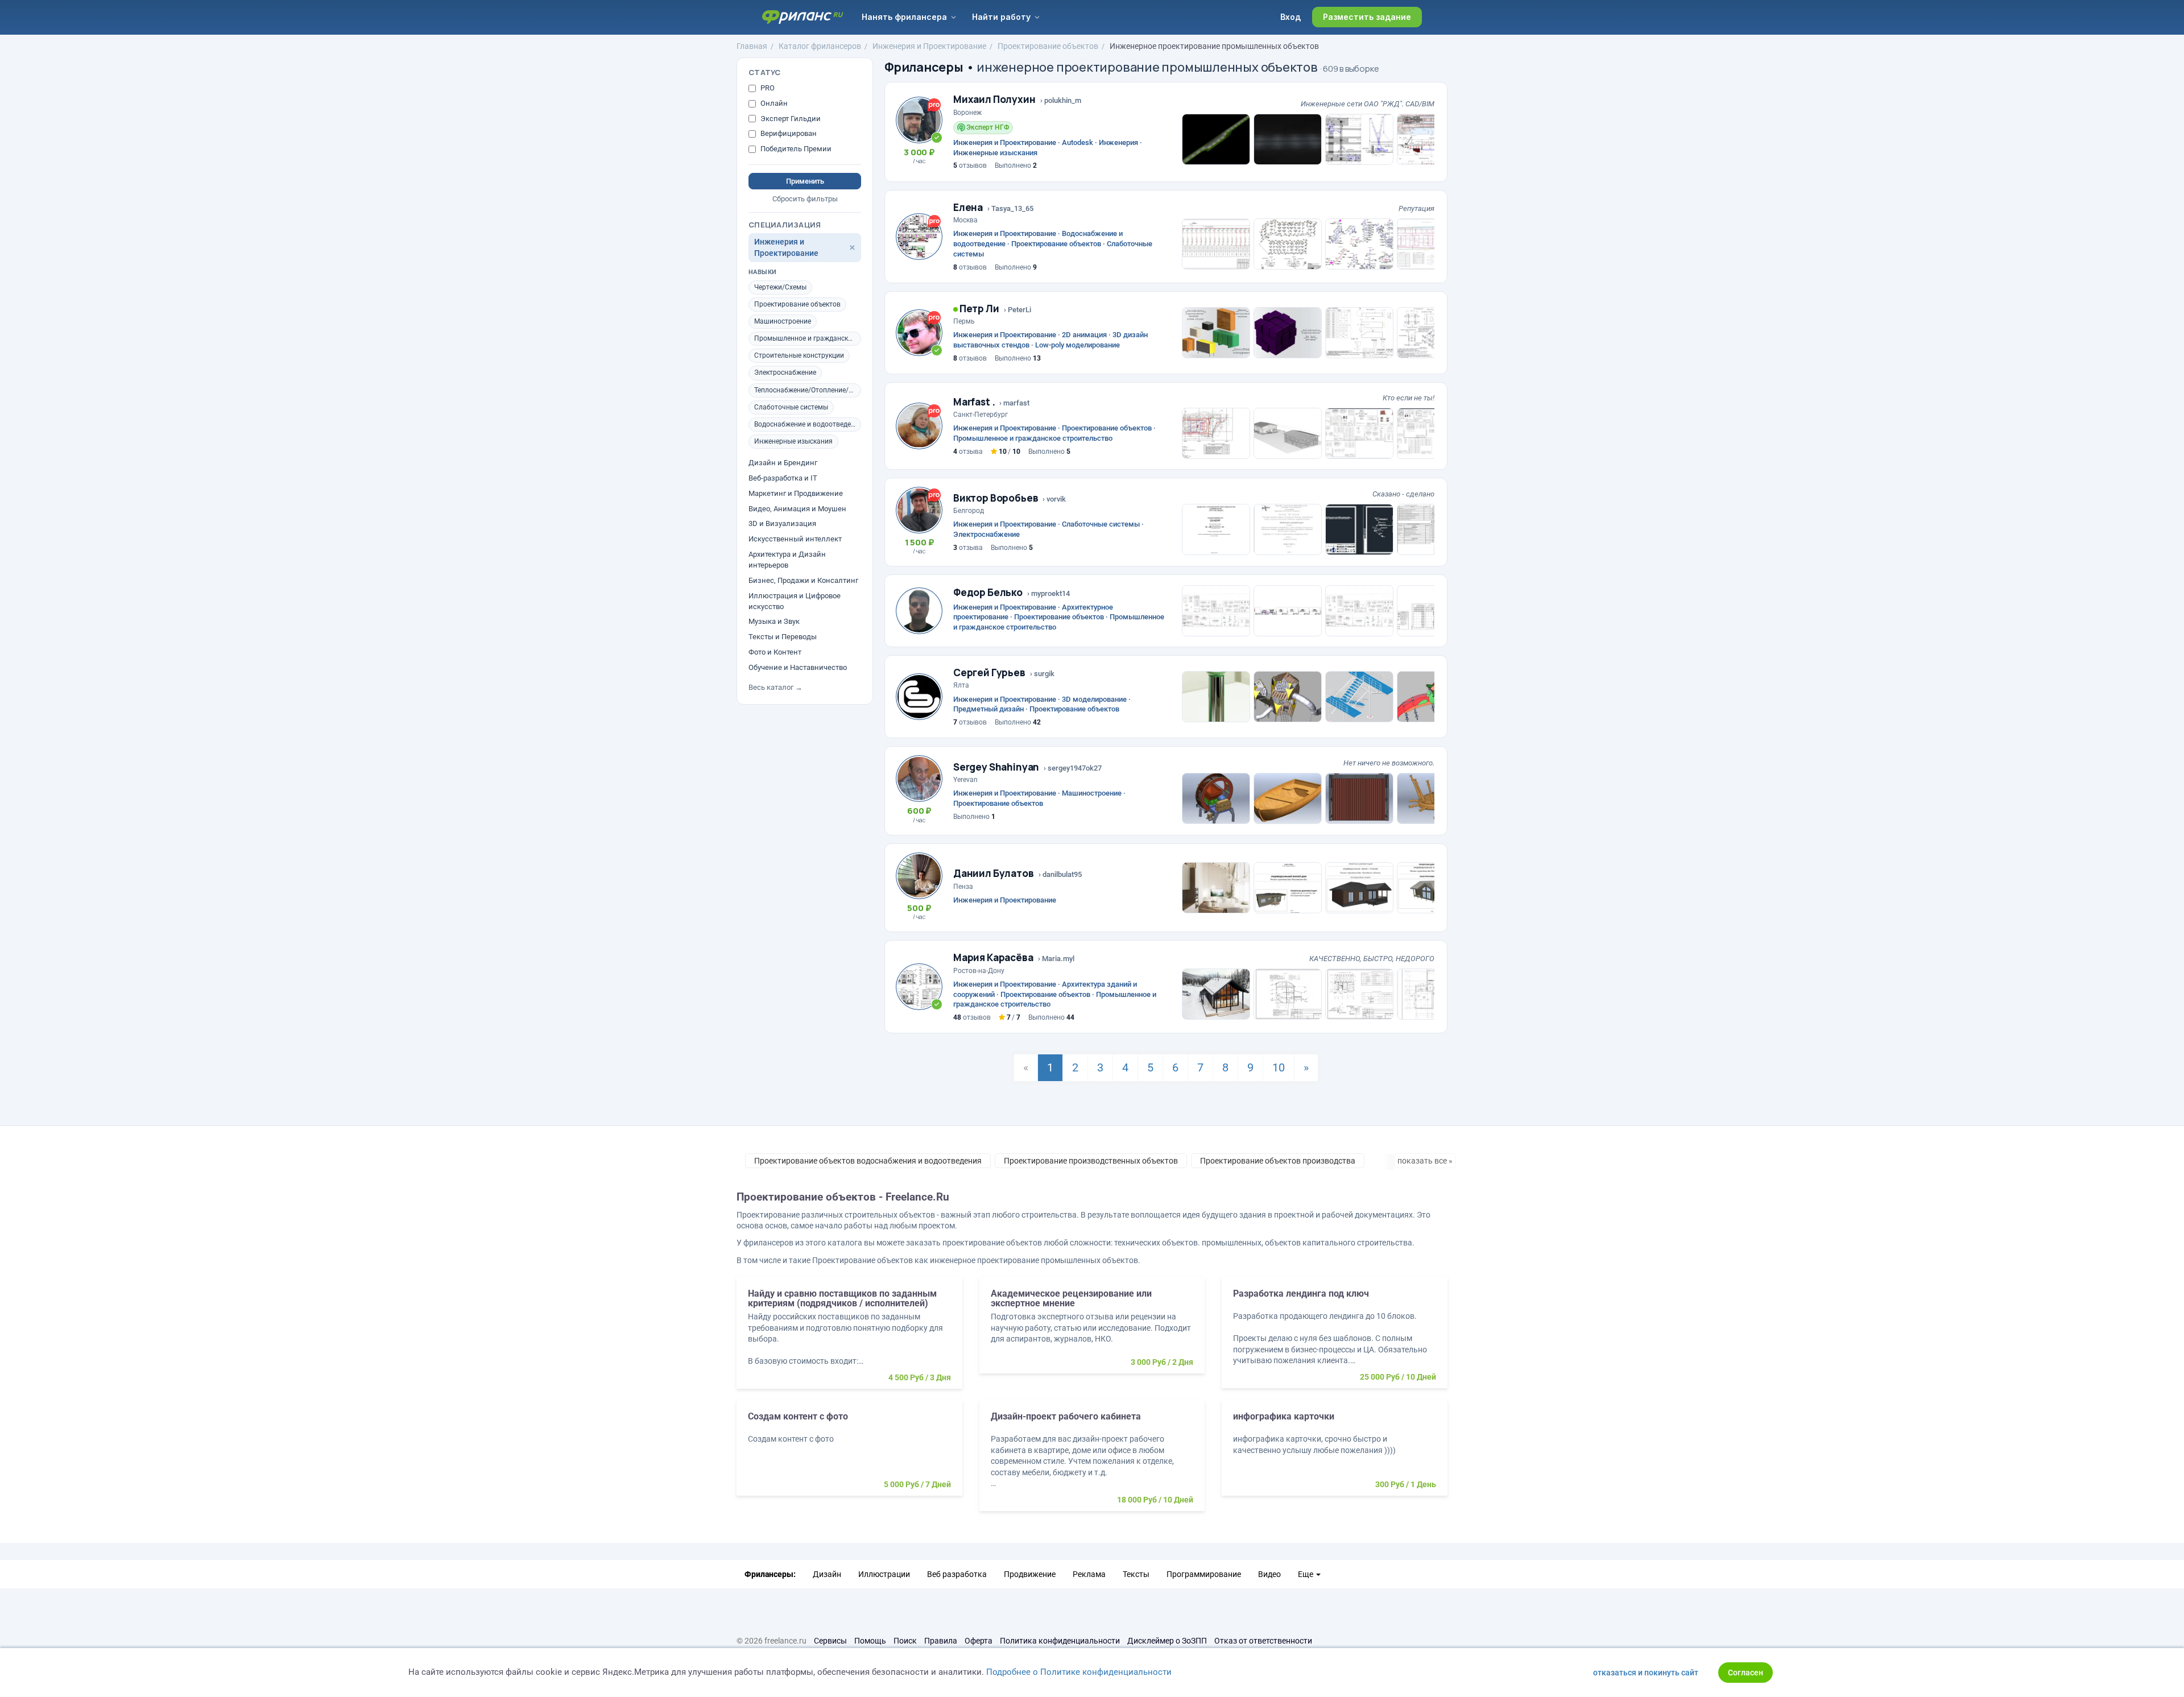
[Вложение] (1216, 139)
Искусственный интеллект (795, 539)
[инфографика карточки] (1335, 1454)
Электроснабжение (785, 372)
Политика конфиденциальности (1060, 1641)
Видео (1269, 1574)
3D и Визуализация (782, 523)
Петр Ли (979, 309)
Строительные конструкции (799, 355)
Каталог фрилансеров (820, 46)
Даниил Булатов (994, 873)
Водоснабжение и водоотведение (808, 424)
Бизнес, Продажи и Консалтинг (803, 580)
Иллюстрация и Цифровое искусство (795, 601)
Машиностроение (783, 321)
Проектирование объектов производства (1278, 1161)
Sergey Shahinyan (996, 767)
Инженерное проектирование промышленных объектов (1214, 46)
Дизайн (827, 1574)
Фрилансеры (924, 67)
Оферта (979, 1641)
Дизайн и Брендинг (783, 463)
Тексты (1136, 1574)
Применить (805, 181)
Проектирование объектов (1048, 46)
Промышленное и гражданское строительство (808, 338)
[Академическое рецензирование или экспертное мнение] (1092, 1331)
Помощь (870, 1641)
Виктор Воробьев (996, 498)
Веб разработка (957, 1574)
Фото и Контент (775, 652)
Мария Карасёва (993, 957)
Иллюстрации (884, 1574)
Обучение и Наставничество (798, 667)
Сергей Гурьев (989, 672)
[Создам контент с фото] (849, 1454)
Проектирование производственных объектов (1091, 1161)
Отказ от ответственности (1263, 1641)
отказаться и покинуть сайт (1646, 1673)
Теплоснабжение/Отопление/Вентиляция (808, 390)
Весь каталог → (775, 687)
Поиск (905, 1641)
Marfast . (974, 402)
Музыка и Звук (774, 621)
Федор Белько (988, 592)
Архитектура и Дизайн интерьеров (787, 560)
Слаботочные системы (791, 407)
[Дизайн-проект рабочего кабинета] (1092, 1461)
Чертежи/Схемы (780, 287)
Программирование (1204, 1574)
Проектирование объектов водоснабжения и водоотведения (868, 1161)
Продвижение (1030, 1574)
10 (1279, 1067)
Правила (941, 1641)
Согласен (1745, 1673)
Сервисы (830, 1641)
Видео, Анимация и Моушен (797, 509)
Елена (968, 207)
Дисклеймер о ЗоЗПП (1167, 1641)
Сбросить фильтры (805, 199)
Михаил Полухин (994, 99)
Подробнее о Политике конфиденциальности (1079, 1672)
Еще (1306, 1574)
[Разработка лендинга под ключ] (1335, 1338)
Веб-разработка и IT (783, 478)
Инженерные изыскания (793, 441)
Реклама (1089, 1574)
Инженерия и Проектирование (929, 46)
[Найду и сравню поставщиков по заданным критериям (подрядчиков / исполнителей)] (849, 1339)
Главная (752, 46)
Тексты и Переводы (783, 637)
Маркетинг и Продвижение (796, 493)
